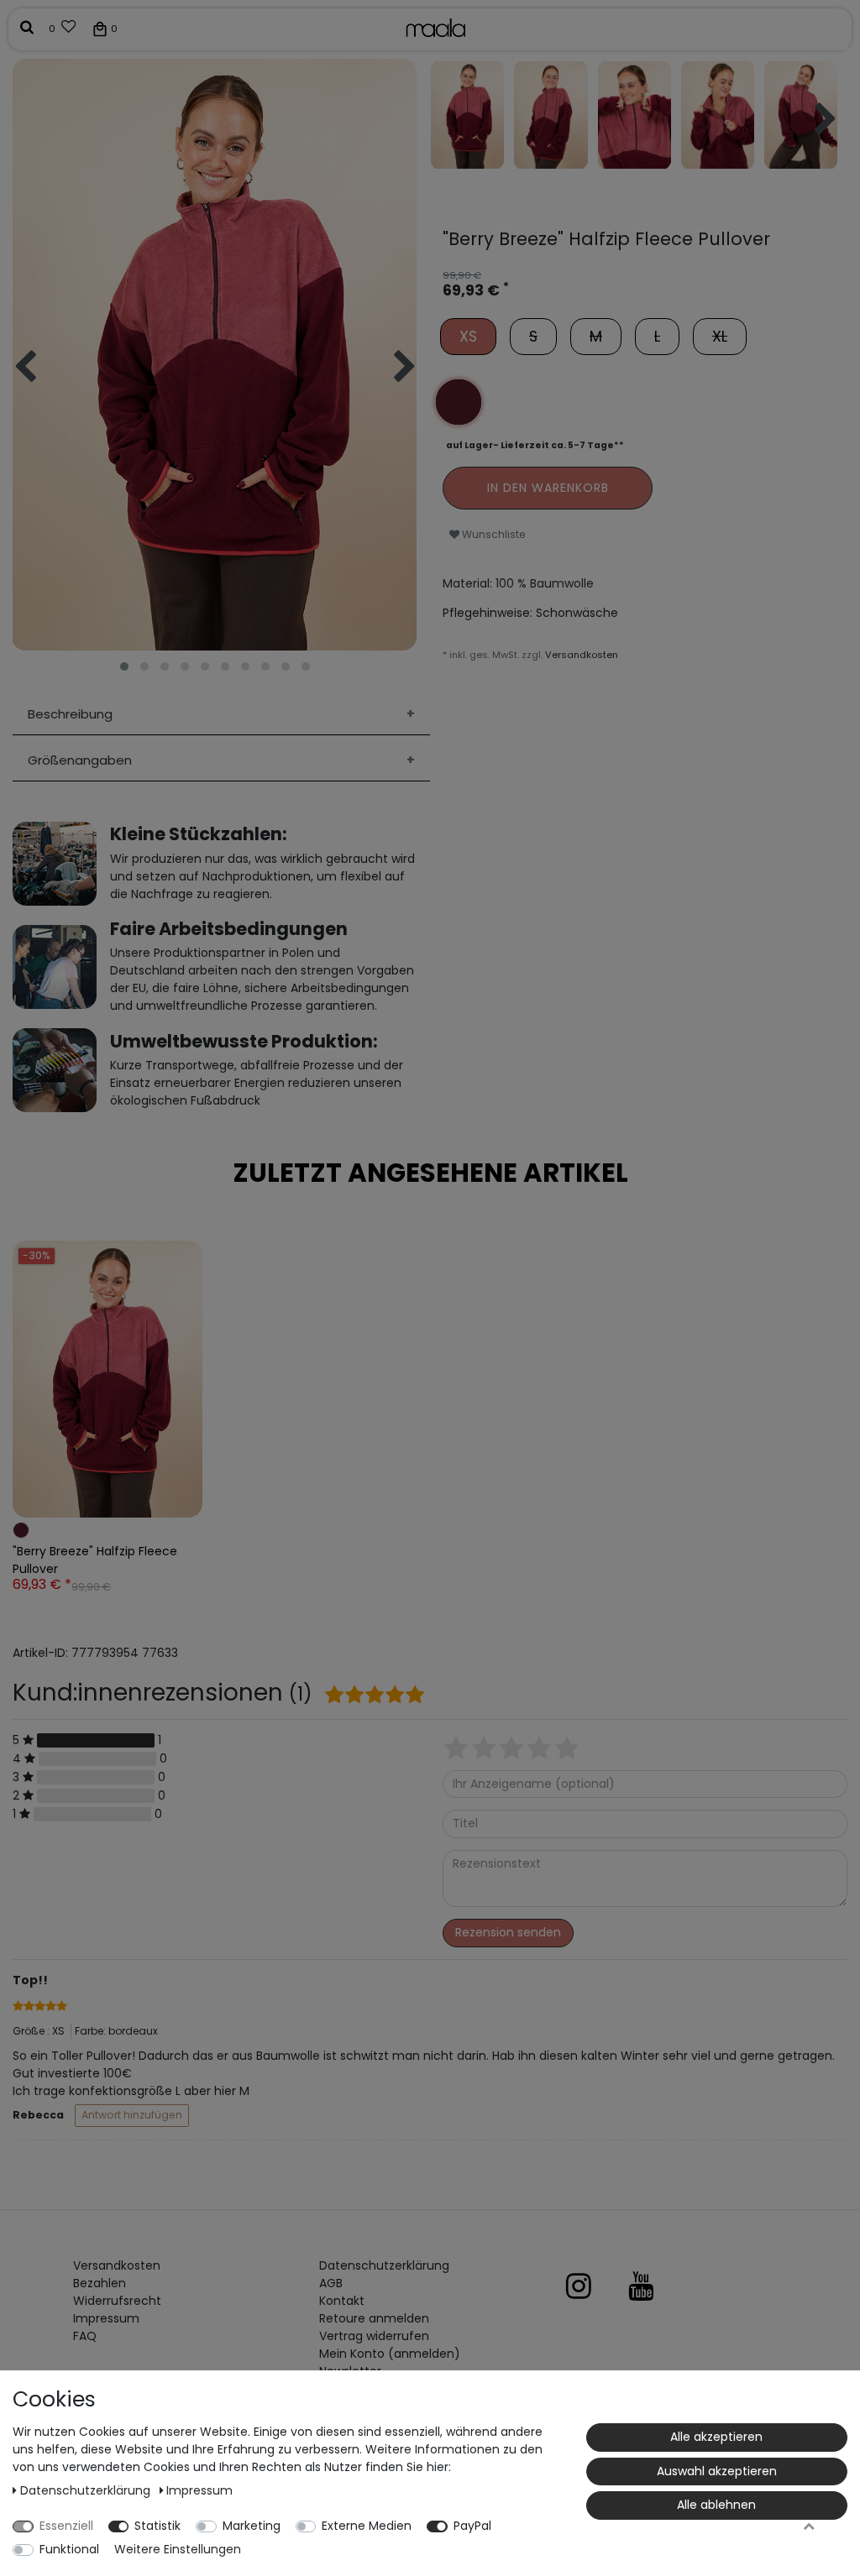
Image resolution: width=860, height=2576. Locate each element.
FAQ (85, 2336)
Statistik (157, 2526)
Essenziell (66, 2526)
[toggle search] (27, 28)
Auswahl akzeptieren (717, 2471)
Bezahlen (100, 2283)
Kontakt (342, 2301)
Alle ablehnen (716, 2505)
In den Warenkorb (548, 488)
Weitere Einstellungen (178, 2549)
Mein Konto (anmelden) (390, 2354)
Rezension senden (508, 1932)
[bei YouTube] (658, 2286)
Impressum (106, 2318)
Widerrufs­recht (117, 2301)
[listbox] (107, 1379)
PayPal (472, 2526)
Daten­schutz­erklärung (384, 2265)
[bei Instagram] (595, 2286)
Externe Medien (367, 2526)
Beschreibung (70, 714)
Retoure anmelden (374, 2318)
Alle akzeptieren (716, 2437)
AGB (331, 2283)
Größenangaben (80, 760)
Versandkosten (582, 655)
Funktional (69, 2549)
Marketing (252, 2526)
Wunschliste (493, 534)
